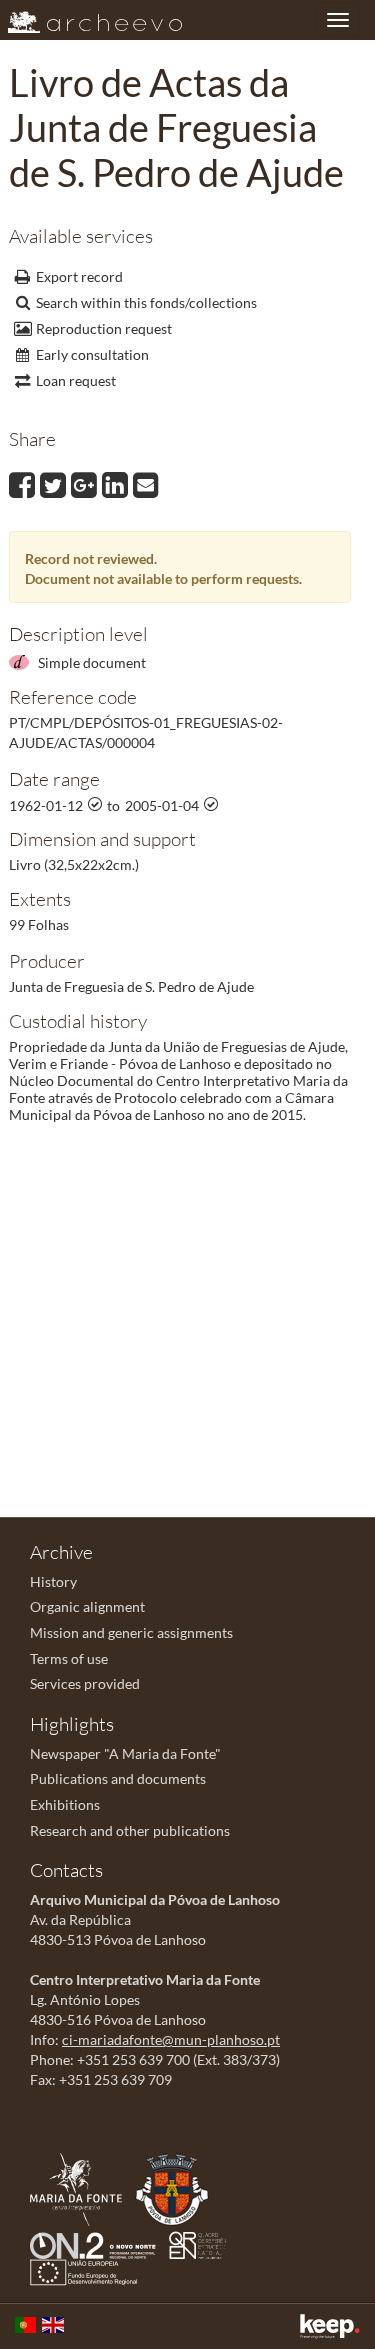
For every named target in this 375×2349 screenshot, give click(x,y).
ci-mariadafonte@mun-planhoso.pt (171, 2039)
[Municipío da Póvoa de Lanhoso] (177, 2187)
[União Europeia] (88, 2270)
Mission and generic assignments (131, 1632)
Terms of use (69, 1658)
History (53, 1581)
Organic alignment (87, 1606)
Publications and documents (118, 1778)
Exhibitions (65, 1804)
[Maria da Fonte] (81, 2187)
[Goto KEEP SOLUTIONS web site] (330, 2326)
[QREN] (202, 2243)
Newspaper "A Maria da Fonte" (125, 1753)
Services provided (85, 1683)
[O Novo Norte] (98, 2243)
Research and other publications (130, 1830)
